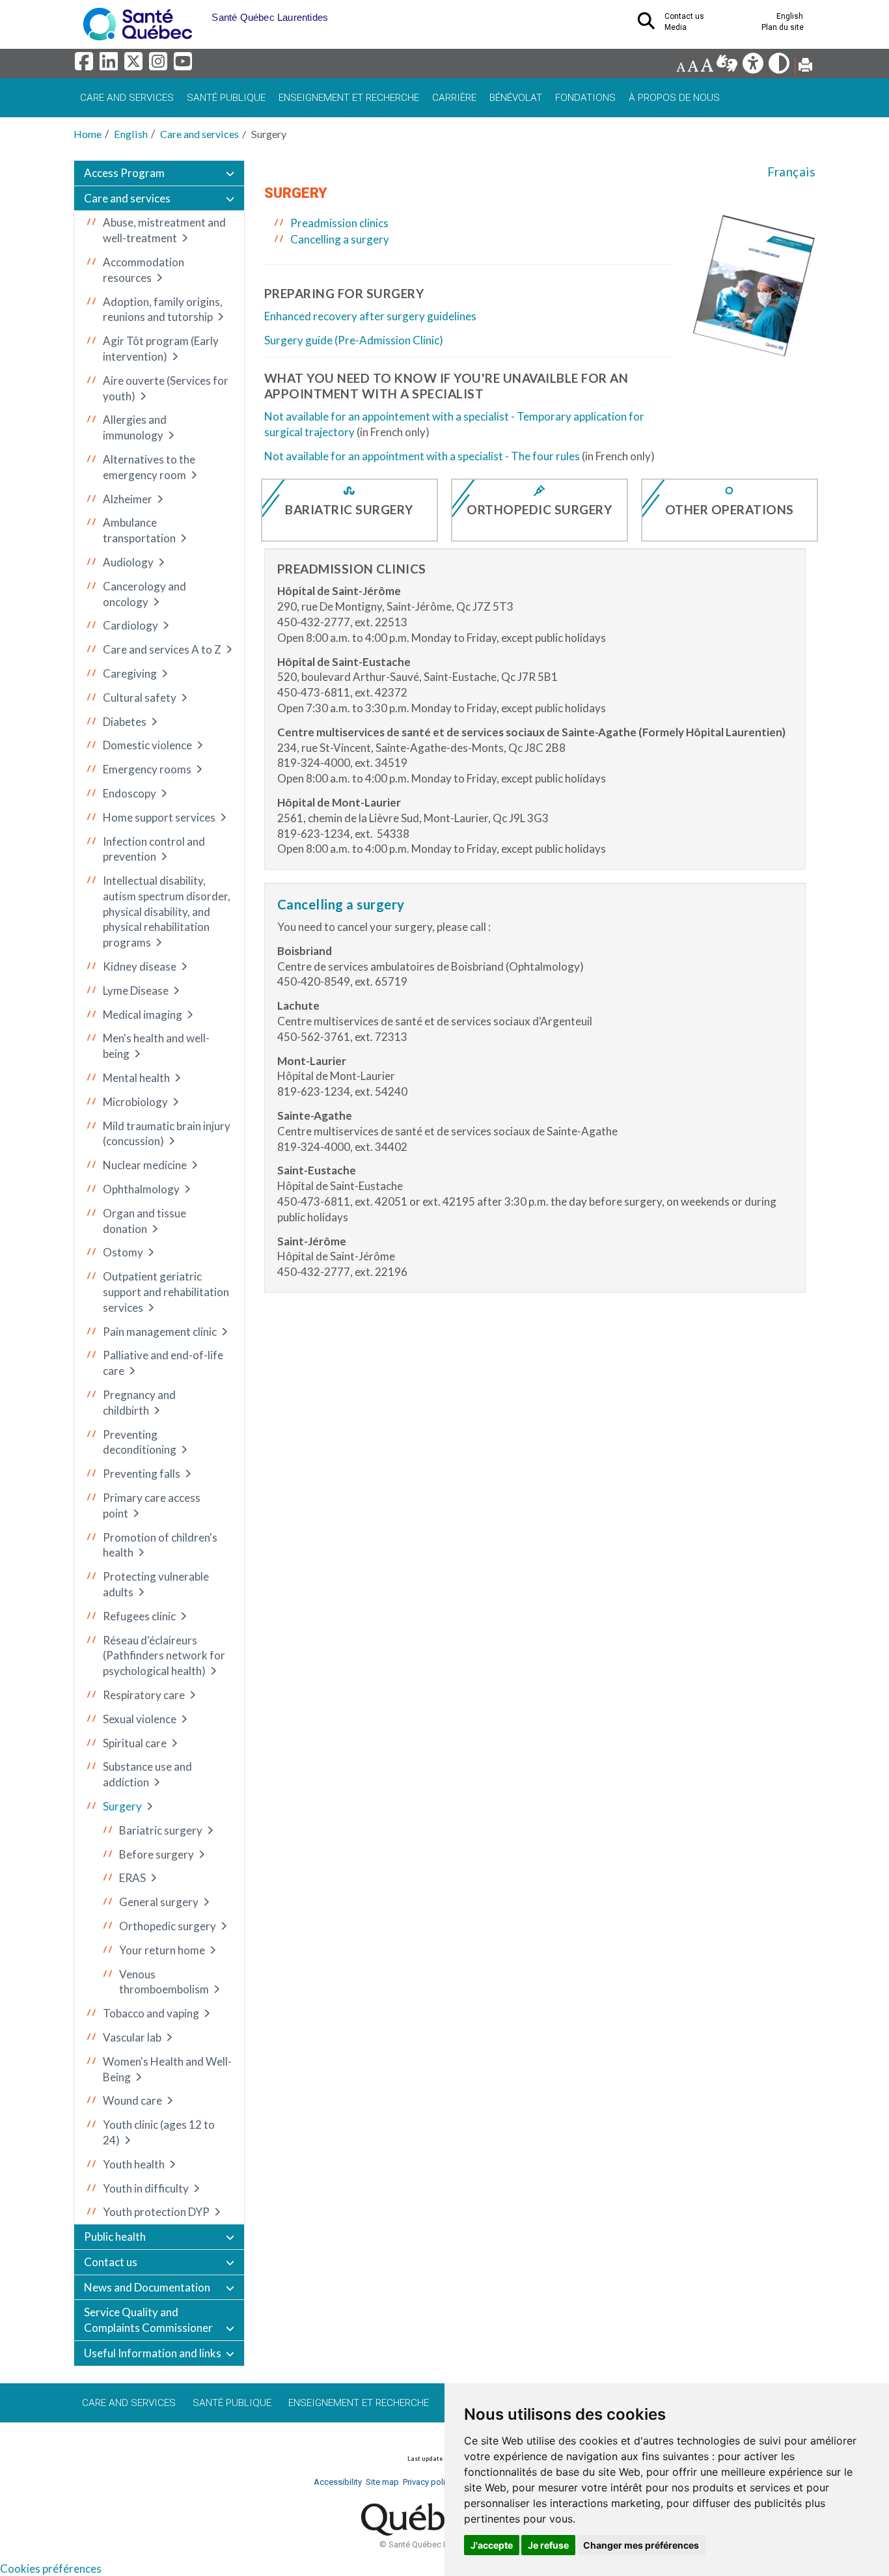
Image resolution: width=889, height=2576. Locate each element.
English (131, 134)
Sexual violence (140, 1719)
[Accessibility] (754, 67)
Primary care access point (152, 1505)
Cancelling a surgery (340, 239)
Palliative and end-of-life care (163, 1363)
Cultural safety (140, 698)
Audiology (128, 562)
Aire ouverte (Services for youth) (166, 388)
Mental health (136, 1078)
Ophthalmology (141, 1189)
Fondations (585, 98)
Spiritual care (135, 1743)
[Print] (805, 67)
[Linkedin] (111, 65)
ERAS (132, 1878)
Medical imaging (143, 1015)
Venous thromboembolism (164, 1982)
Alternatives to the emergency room (149, 467)
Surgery (122, 1806)
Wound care (132, 2100)
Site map (382, 2482)
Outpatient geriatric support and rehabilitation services (166, 1292)
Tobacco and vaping (151, 2013)
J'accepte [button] (492, 2545)
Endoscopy (130, 793)
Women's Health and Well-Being (167, 2069)
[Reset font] (693, 67)
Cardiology (130, 625)
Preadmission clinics (339, 223)
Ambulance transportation (139, 530)
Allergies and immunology (135, 427)
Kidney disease (140, 966)
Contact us (111, 2262)
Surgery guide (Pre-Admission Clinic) (354, 340)
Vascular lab (132, 2037)
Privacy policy (428, 2482)
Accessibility (338, 2482)
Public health (115, 2237)
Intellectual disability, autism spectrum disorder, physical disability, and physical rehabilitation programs (167, 911)
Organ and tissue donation (144, 1221)
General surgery (159, 1902)
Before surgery (157, 1854)
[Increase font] (707, 67)
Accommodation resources (144, 270)
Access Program (124, 173)
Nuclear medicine (145, 1165)
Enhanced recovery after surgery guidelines (370, 316)
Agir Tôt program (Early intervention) (161, 349)
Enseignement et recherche (349, 98)
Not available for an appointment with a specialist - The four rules (422, 456)
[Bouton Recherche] (202, 13)
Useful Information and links (153, 2353)
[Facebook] (86, 65)
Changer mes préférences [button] (641, 2545)
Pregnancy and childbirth (139, 1403)
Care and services (127, 98)
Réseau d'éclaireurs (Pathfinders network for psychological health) (164, 1656)
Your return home (162, 1950)
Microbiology (135, 1102)
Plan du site (783, 27)
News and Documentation (147, 2287)
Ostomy (123, 1252)
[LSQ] (728, 67)
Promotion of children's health (160, 1545)
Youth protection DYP (156, 2212)
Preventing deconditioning (140, 1442)
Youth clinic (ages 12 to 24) (159, 2132)
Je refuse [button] (548, 2545)
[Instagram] (160, 65)
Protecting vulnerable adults (156, 1584)
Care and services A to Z (162, 649)
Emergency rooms (147, 769)
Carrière (454, 98)
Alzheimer (128, 499)
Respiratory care (144, 1695)
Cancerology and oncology (144, 594)
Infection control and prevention (154, 849)
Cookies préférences (51, 2569)
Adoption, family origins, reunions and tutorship (163, 310)
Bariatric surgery (161, 1830)
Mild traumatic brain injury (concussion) (167, 1134)
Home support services (159, 817)
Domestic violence (147, 745)
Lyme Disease (136, 990)
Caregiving (130, 673)
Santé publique (226, 98)
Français (791, 172)
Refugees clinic (139, 1616)
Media (676, 27)
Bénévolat (516, 98)
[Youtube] (184, 65)
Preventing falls (142, 1474)
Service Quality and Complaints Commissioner (148, 2320)
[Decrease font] (681, 67)
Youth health (134, 2164)
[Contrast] (780, 67)
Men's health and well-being (156, 1046)
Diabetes (125, 722)
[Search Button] (650, 25)
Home (88, 134)
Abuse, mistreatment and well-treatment (164, 230)
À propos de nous (674, 98)
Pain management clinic (160, 1332)
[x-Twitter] (135, 65)
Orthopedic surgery (168, 1926)
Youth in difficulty (146, 2188)
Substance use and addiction (147, 1774)
